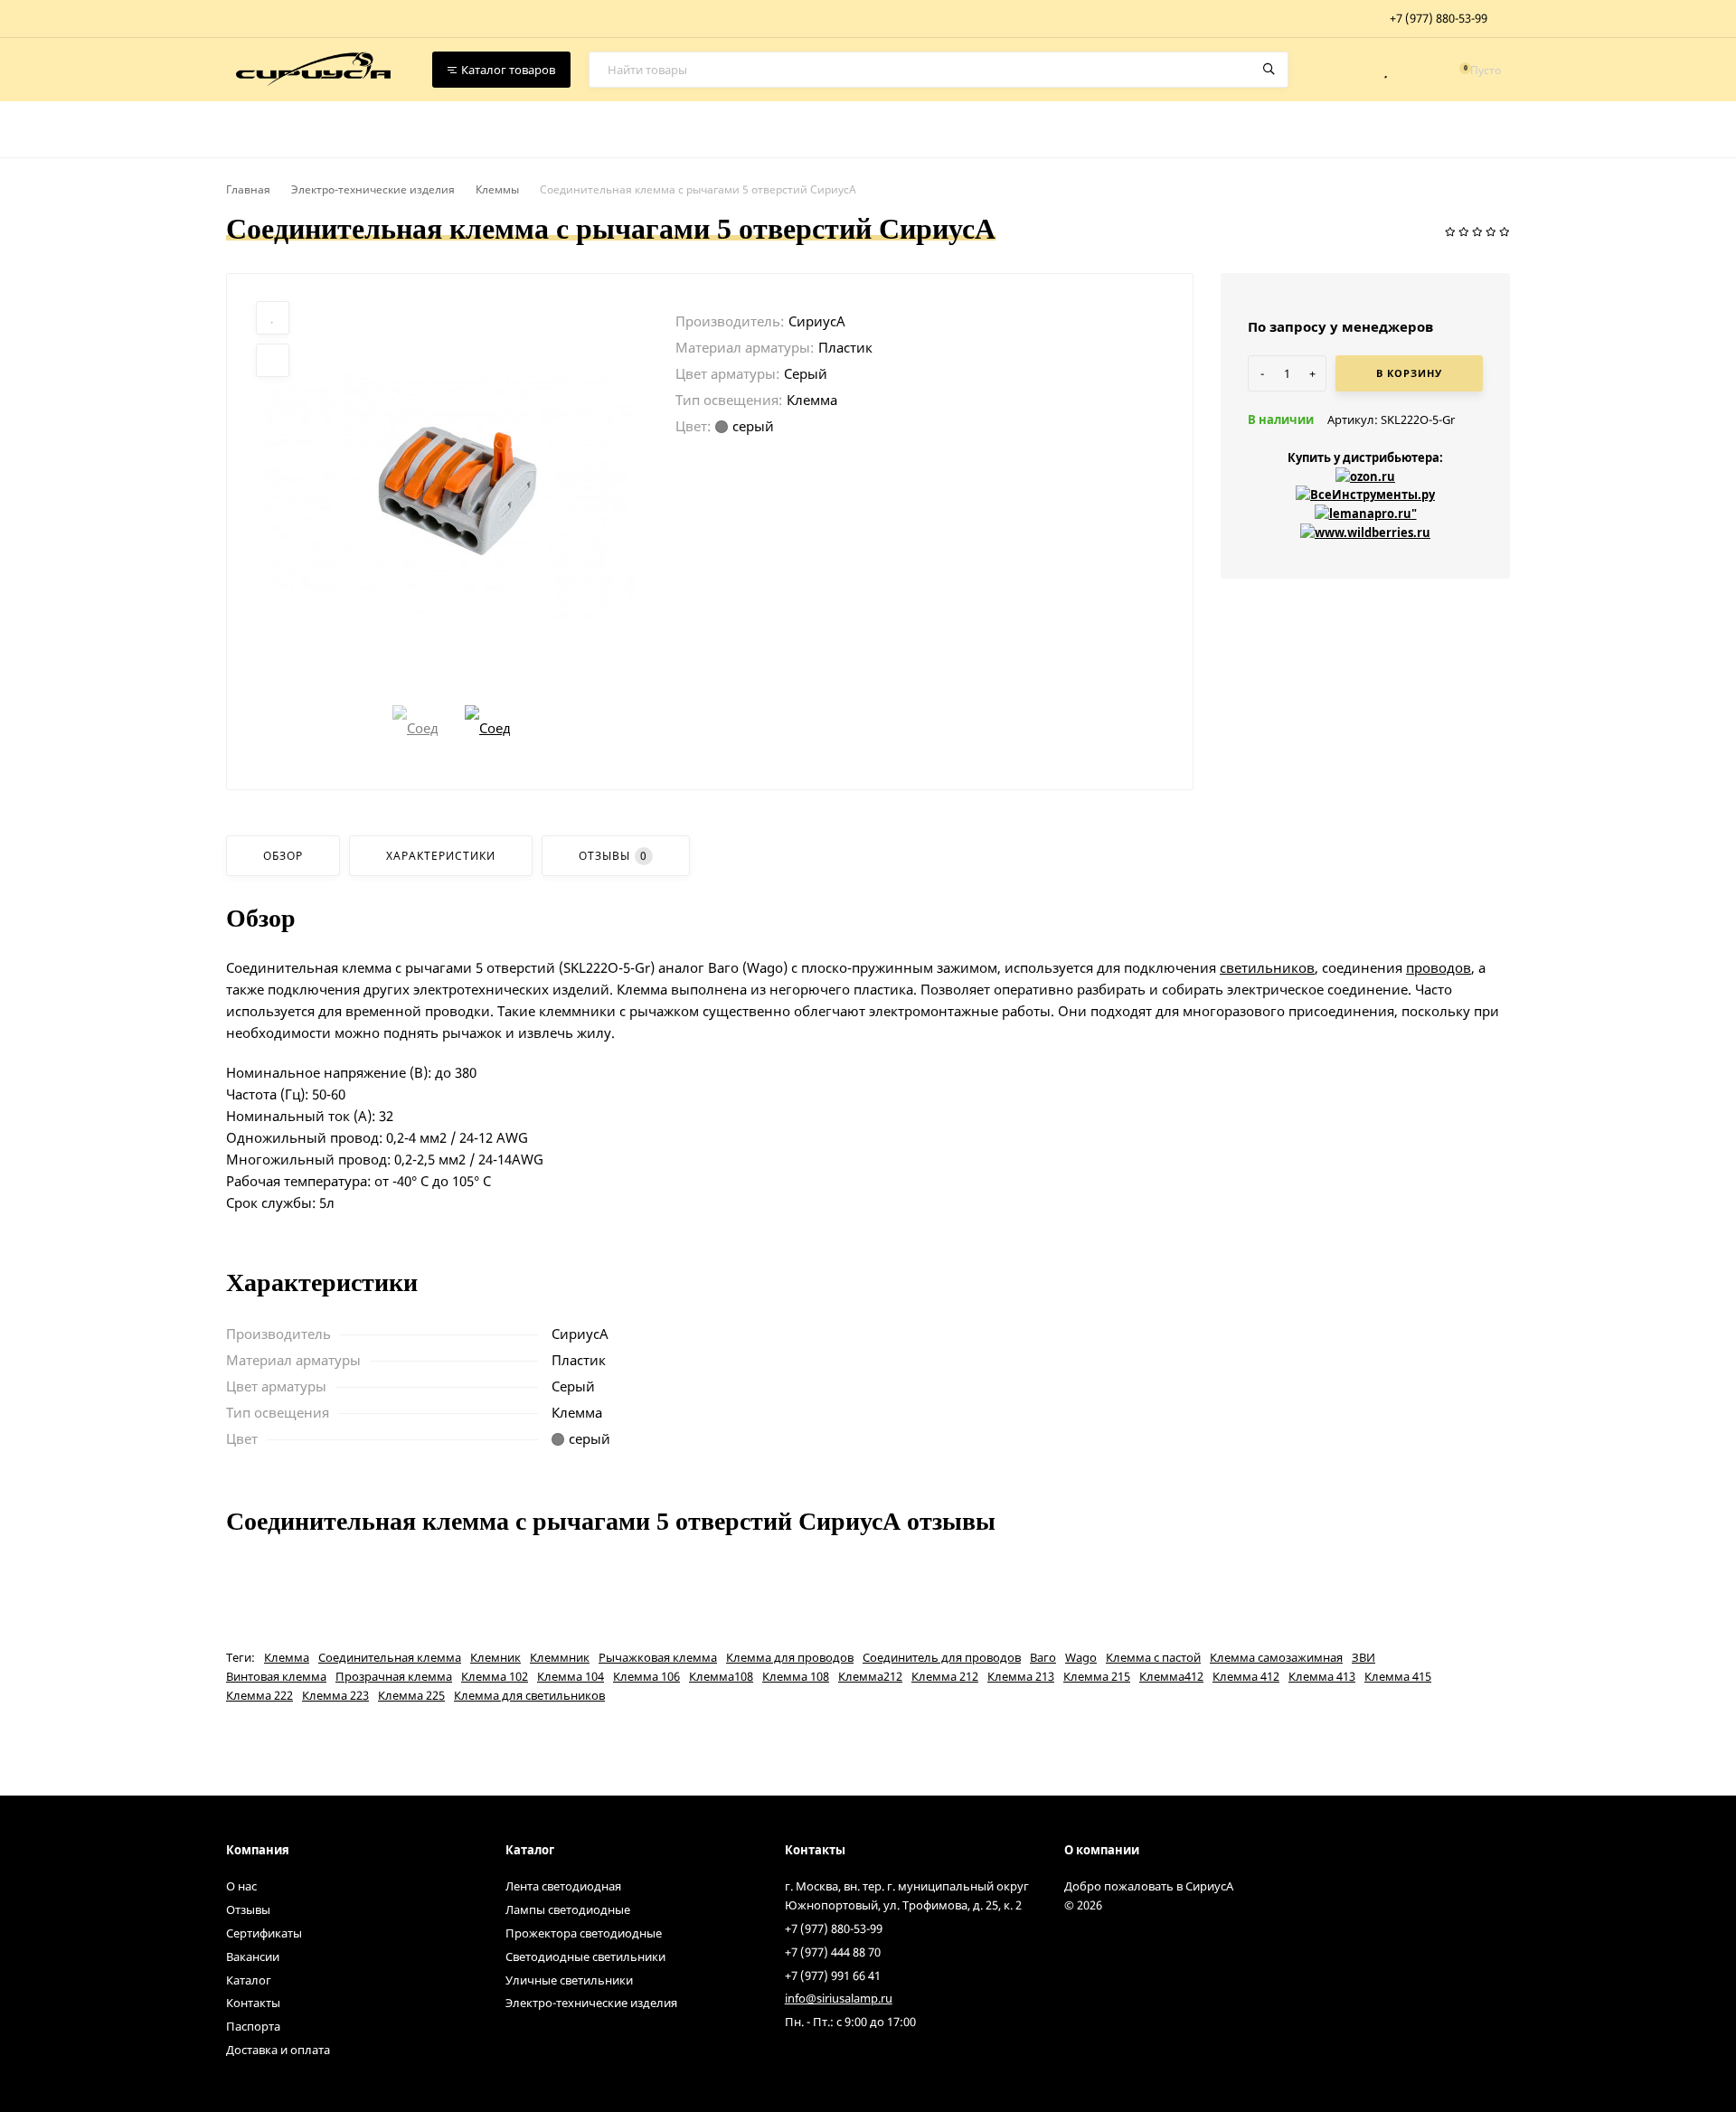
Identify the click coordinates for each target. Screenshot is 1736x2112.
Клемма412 (1171, 1676)
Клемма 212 (945, 1676)
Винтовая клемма (276, 1676)
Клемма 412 (1246, 1676)
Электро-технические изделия (373, 189)
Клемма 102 (495, 1676)
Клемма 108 (796, 1676)
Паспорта (253, 2026)
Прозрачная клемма (394, 1676)
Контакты (253, 2003)
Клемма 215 (1097, 1676)
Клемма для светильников (529, 1695)
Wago (1081, 1657)
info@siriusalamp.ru (839, 1998)
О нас (241, 1886)
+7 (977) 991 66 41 (833, 1975)
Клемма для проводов (790, 1657)
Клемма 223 (335, 1695)
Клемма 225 (411, 1695)
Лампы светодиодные (568, 1909)
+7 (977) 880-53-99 (1439, 18)
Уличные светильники (569, 1980)
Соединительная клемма (390, 1657)
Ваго (1043, 1657)
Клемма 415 (1398, 1676)
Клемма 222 (259, 1695)
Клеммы (497, 189)
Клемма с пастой (1153, 1657)
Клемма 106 (646, 1676)
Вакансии (253, 1956)
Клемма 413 (1322, 1676)
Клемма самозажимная (1276, 1657)
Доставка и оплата (278, 2050)
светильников (1267, 967)
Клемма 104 (571, 1676)
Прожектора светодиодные (584, 1933)
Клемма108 (721, 1676)
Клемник (495, 1657)
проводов (1439, 967)
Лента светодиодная (563, 1886)
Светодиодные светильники (585, 1956)
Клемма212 (870, 1676)
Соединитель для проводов (942, 1657)
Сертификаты (264, 1933)
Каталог (249, 1980)
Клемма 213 (1021, 1676)
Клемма (287, 1657)
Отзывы (248, 1909)
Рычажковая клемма (658, 1657)
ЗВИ (1363, 1657)
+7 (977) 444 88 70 (833, 1952)
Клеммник (560, 1657)
